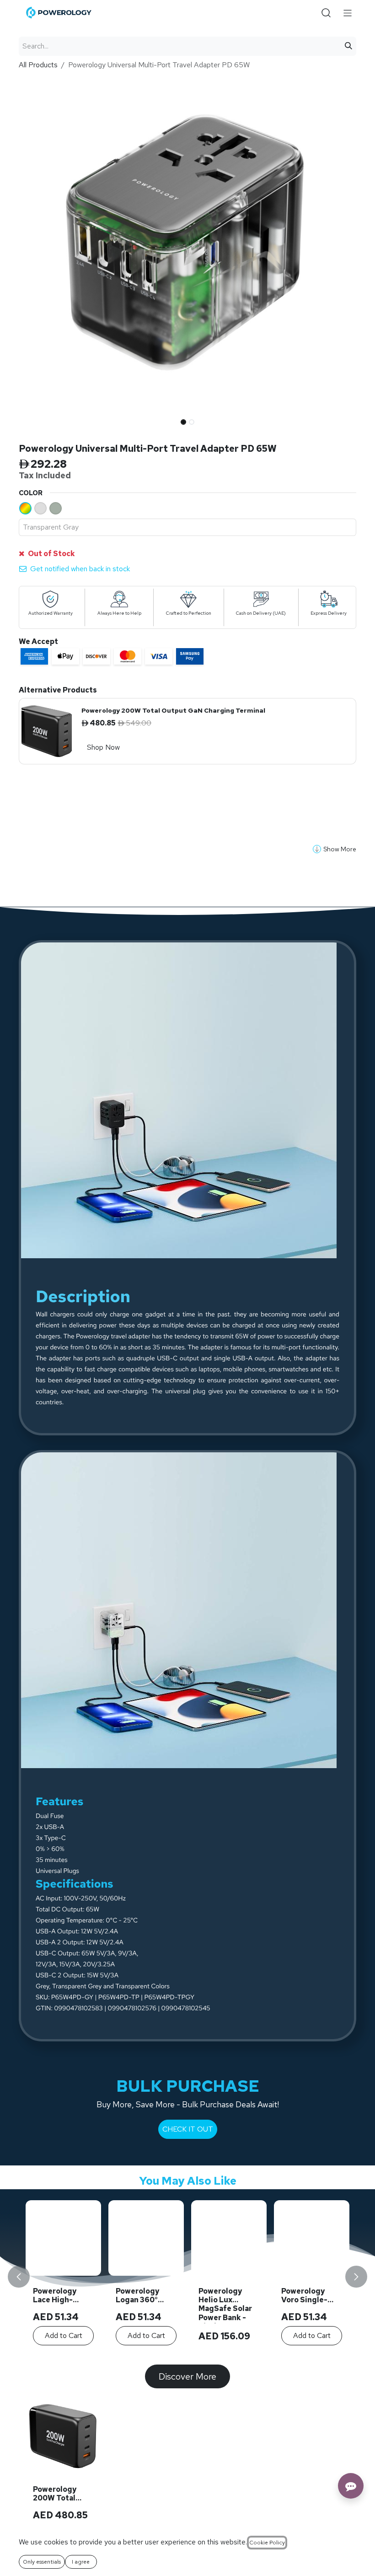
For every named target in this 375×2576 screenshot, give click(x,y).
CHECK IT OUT (188, 2129)
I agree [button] (81, 2562)
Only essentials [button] (42, 2562)
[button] (36, 419)
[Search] (348, 46)
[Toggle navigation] (348, 13)
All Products (38, 65)
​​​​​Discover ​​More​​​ (187, 2376)
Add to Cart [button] (229, 2335)
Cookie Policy (267, 2543)
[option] (187, 2276)
